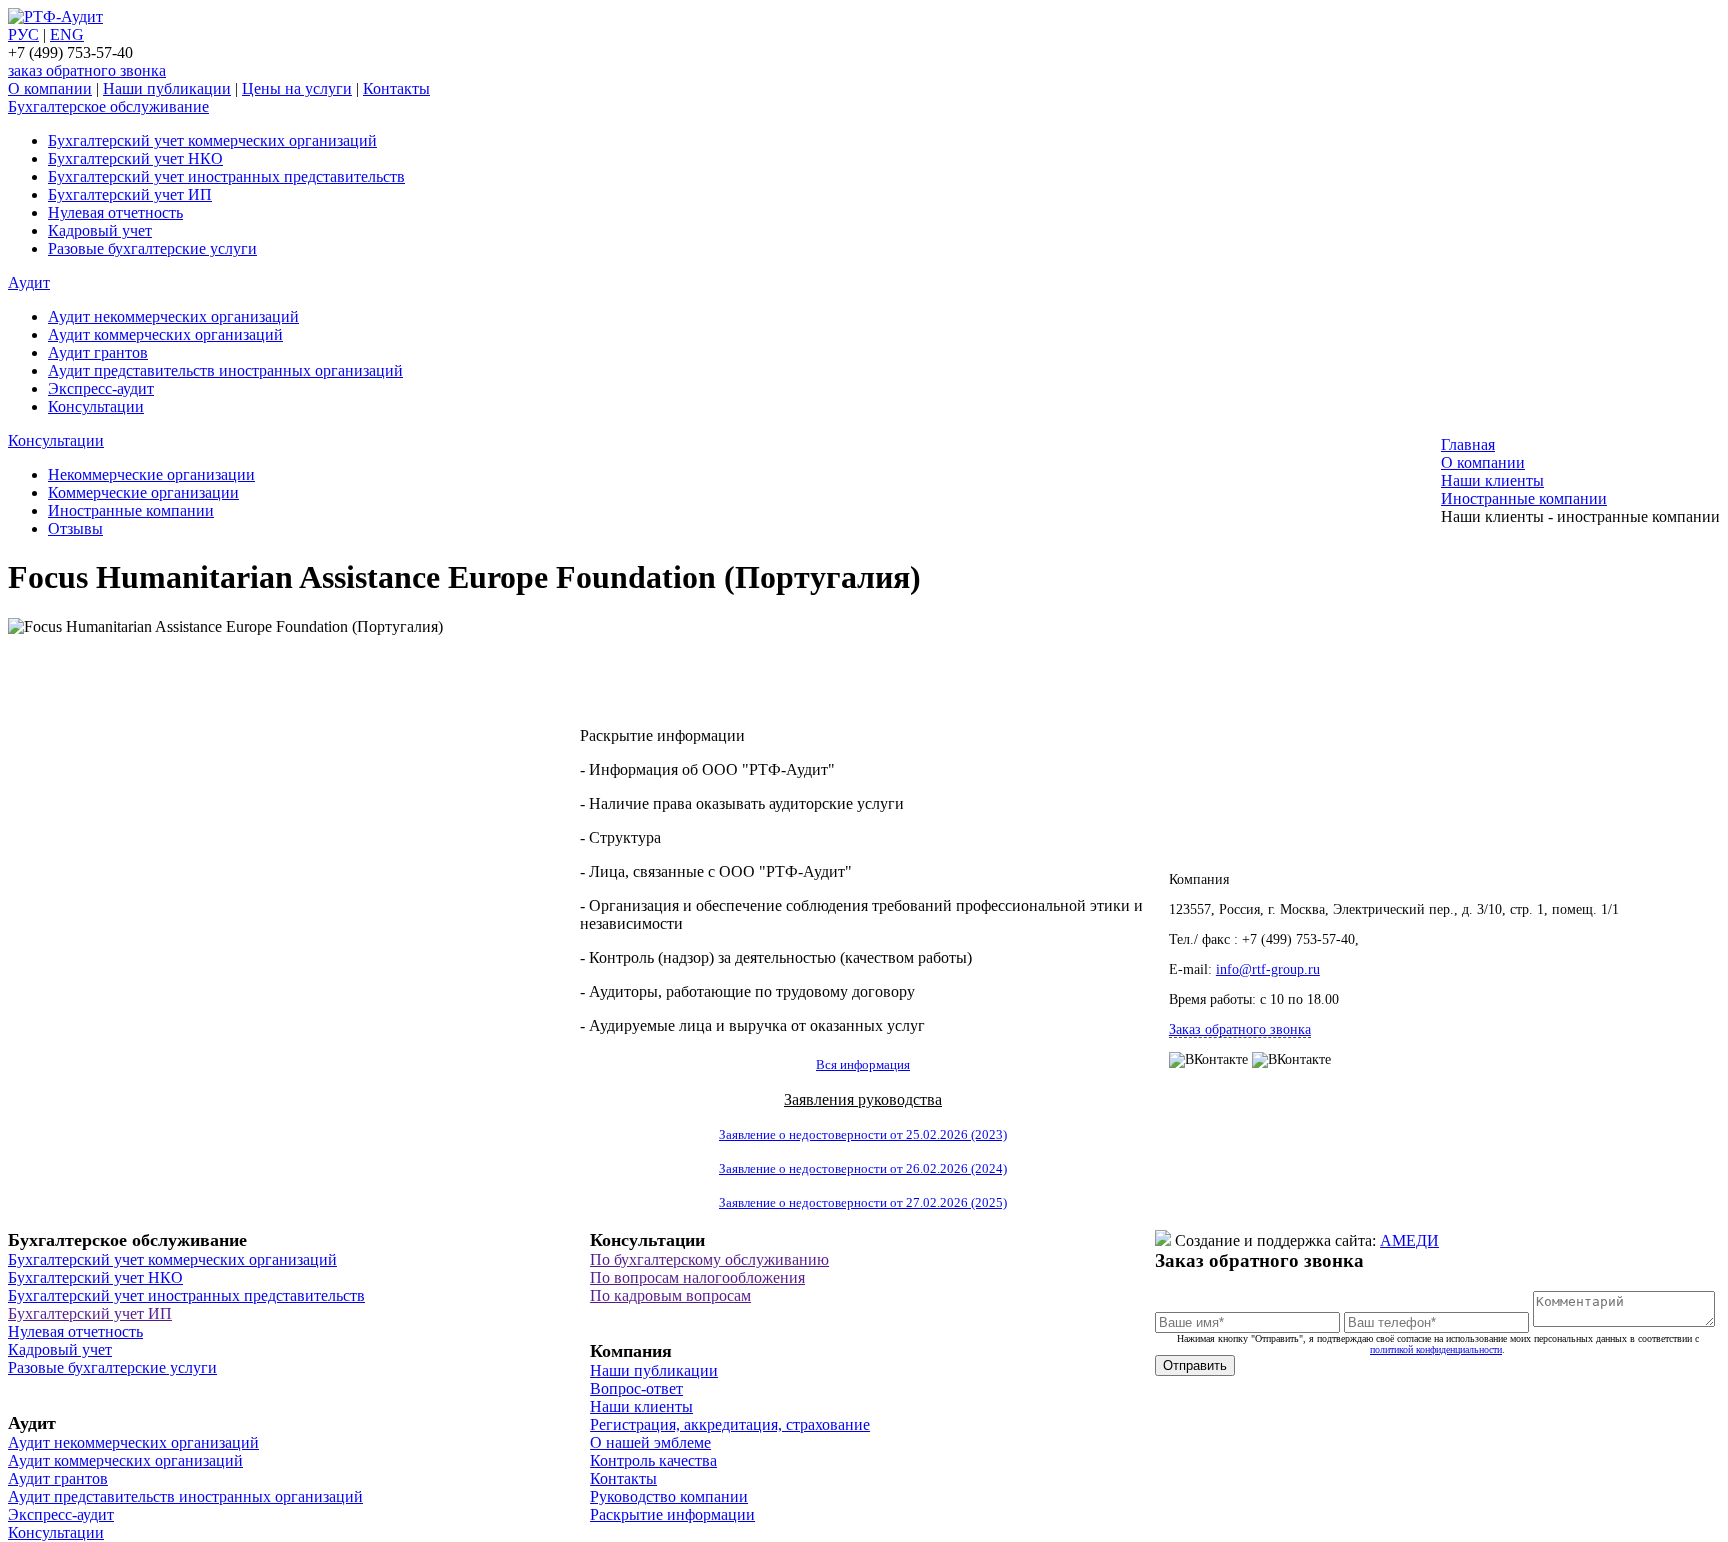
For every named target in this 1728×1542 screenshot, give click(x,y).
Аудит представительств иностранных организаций (225, 370)
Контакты (396, 88)
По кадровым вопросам (670, 1295)
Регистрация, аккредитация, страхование (730, 1424)
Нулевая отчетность (115, 212)
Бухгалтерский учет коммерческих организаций (212, 140)
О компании (50, 88)
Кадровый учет (100, 230)
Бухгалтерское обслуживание (108, 106)
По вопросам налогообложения (697, 1277)
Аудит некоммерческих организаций (173, 316)
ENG (67, 34)
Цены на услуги (297, 88)
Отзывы (75, 528)
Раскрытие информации (672, 1514)
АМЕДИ (1409, 1240)
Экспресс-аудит (101, 388)
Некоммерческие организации (151, 474)
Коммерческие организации (143, 492)
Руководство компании (669, 1496)
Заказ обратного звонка (1240, 1029)
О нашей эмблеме (650, 1442)
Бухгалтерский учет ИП (130, 194)
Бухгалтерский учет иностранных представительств (226, 176)
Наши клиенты (641, 1406)
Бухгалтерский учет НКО (135, 158)
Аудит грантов (98, 352)
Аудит (29, 282)
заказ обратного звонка (87, 70)
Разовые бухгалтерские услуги (152, 248)
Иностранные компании (131, 510)
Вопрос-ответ (636, 1388)
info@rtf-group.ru (1268, 969)
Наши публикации (167, 88)
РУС (23, 34)
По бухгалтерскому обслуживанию (709, 1259)
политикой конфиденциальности (1436, 1349)
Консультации (96, 406)
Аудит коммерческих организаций (165, 334)
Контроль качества (653, 1460)
